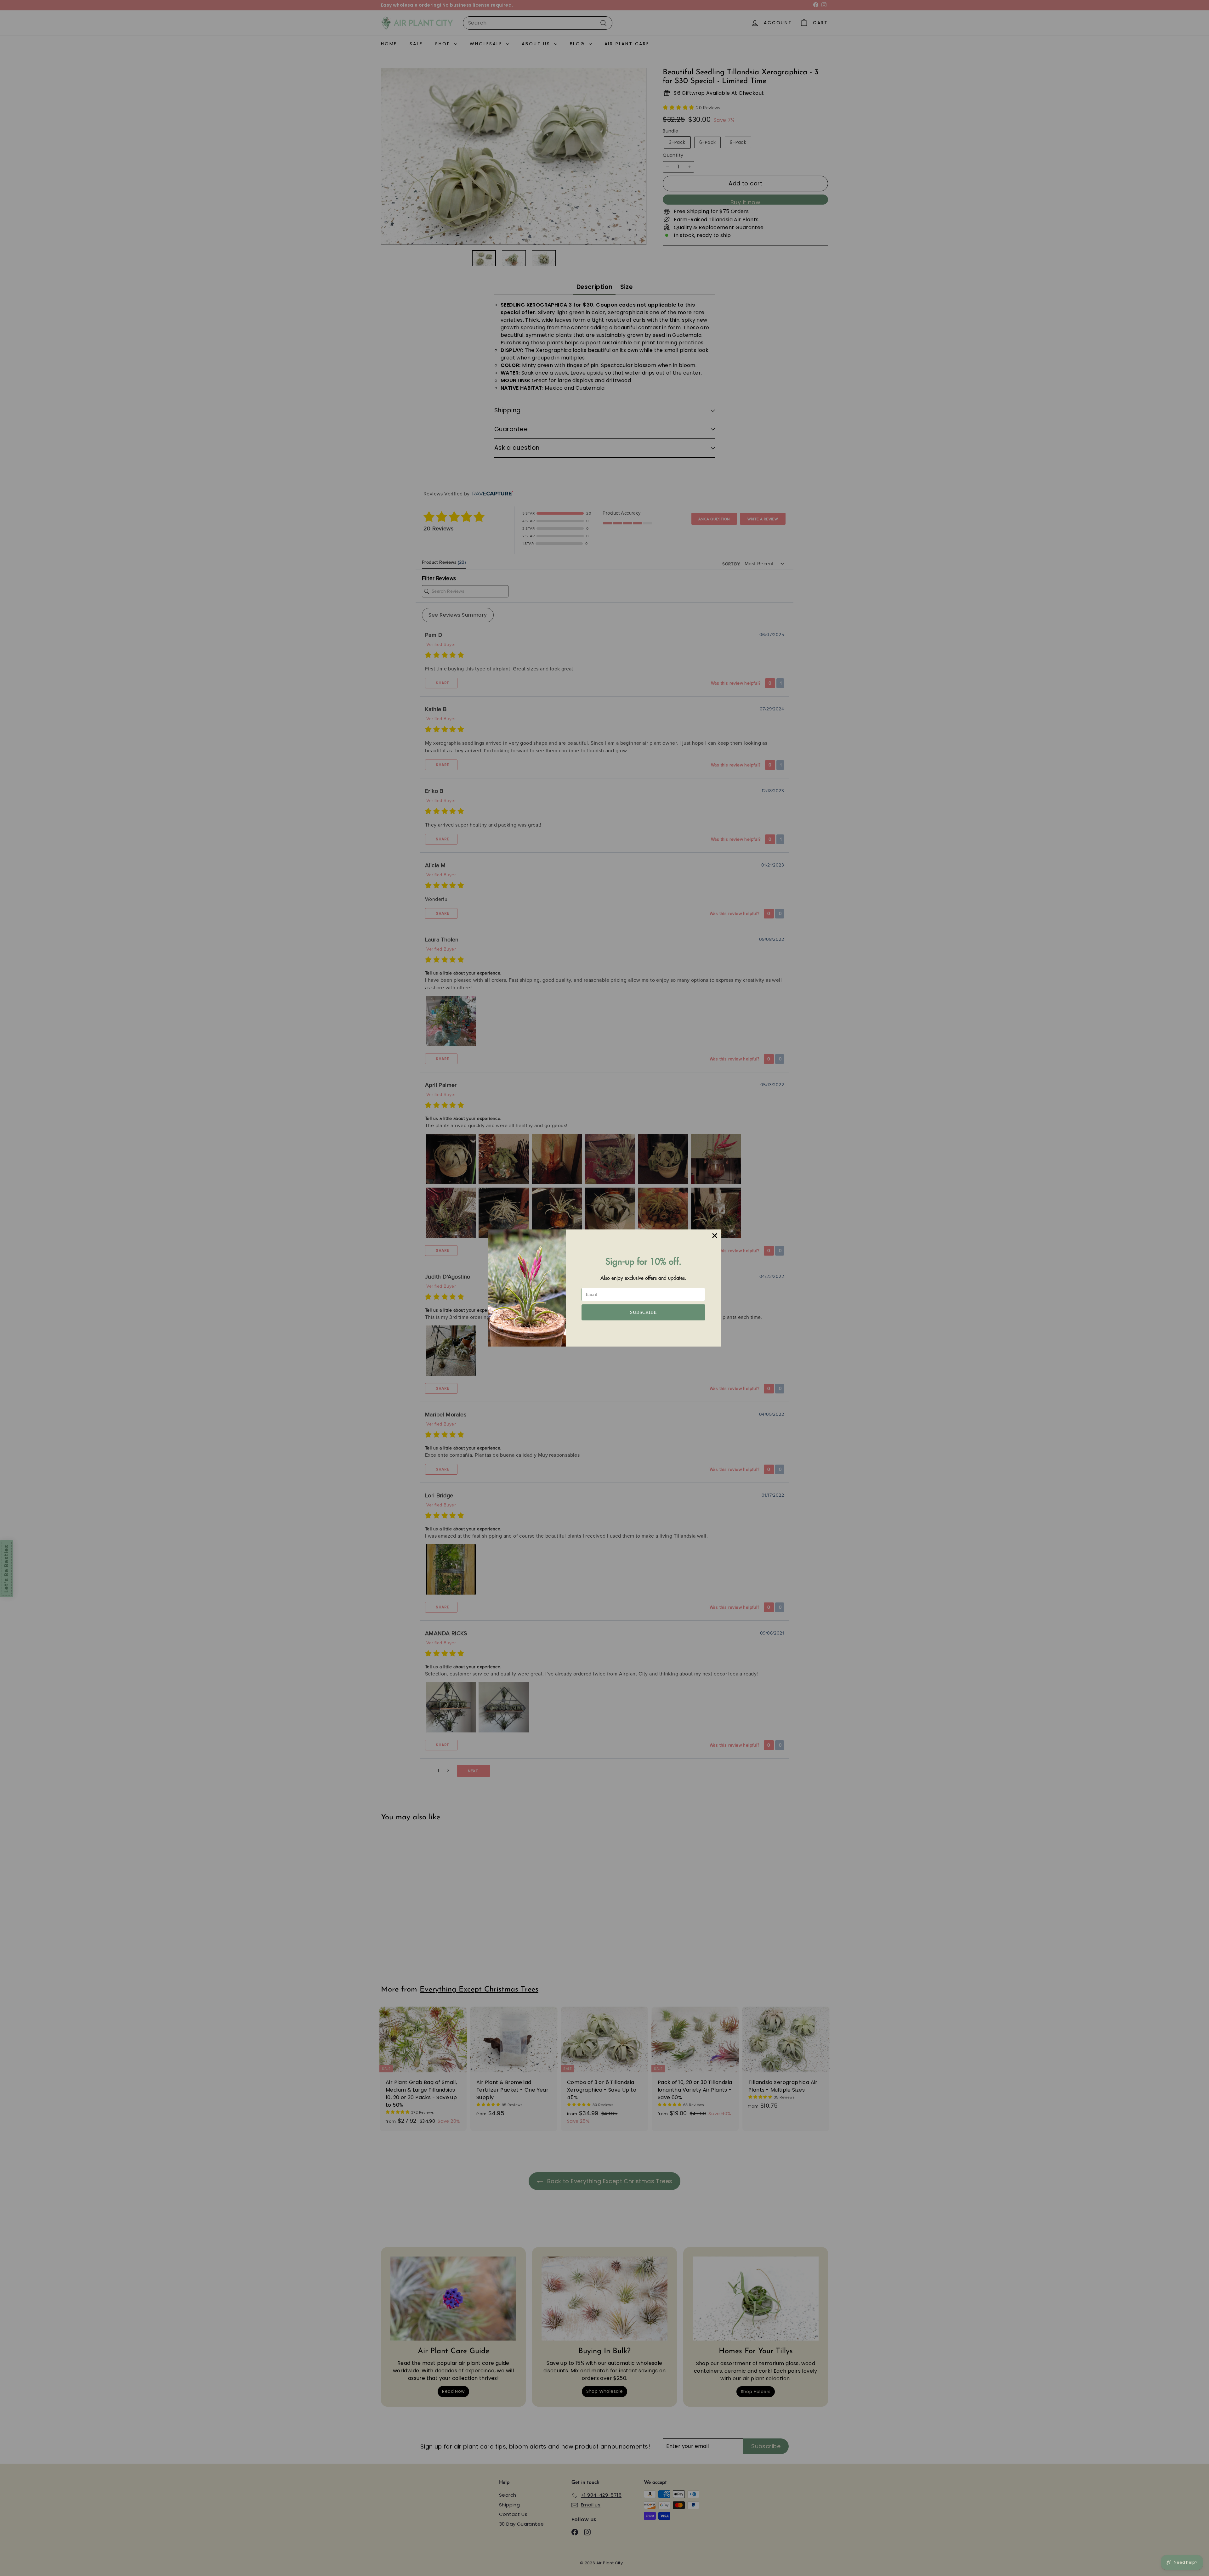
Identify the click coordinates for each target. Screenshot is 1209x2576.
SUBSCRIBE (643, 1312)
